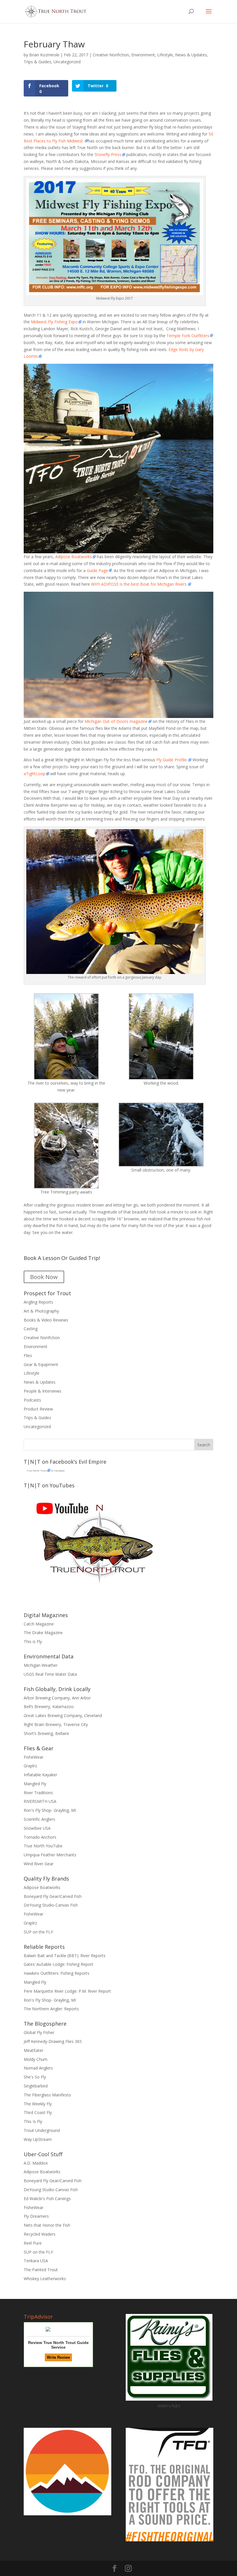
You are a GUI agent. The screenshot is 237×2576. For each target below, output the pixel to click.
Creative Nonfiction (111, 55)
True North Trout (37, 1470)
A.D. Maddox (36, 2163)
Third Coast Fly (38, 2112)
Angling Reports (38, 1302)
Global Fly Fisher (39, 2032)
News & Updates (191, 55)
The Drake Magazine (43, 1633)
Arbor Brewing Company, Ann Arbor (57, 1698)
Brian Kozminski (44, 55)
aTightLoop (35, 774)
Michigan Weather (41, 1665)
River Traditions (38, 1793)
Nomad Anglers (38, 2068)
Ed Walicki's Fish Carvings (47, 2199)
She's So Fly (35, 2077)
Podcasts (32, 1400)
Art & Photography (41, 1311)
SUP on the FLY (38, 1932)
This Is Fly (33, 2121)
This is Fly (33, 1641)
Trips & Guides (37, 62)
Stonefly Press (107, 154)
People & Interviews (42, 1391)
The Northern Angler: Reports (51, 2009)
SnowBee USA (37, 1828)
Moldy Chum (36, 2059)
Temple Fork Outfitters (188, 336)
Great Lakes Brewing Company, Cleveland (63, 1715)
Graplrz (30, 1766)
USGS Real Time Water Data (50, 1674)
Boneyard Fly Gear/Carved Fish (53, 1896)
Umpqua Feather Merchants (50, 1855)
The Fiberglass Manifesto (47, 2095)
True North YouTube (43, 1846)
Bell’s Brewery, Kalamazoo (49, 1706)
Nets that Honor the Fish (47, 2225)
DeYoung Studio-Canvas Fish (51, 1905)
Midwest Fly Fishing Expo (54, 322)
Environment (143, 55)
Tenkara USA (36, 2261)
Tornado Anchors (40, 1837)
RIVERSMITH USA (40, 1801)
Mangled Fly (35, 1784)
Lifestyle (165, 55)
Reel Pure (33, 2243)
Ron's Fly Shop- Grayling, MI (50, 1810)
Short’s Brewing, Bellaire (46, 1733)
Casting (31, 1329)
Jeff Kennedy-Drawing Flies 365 (53, 2041)
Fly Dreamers (36, 2216)
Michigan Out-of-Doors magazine (116, 721)
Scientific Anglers (39, 1819)
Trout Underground (42, 2130)
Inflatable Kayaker (40, 1775)
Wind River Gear (39, 1864)
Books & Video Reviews (46, 1320)
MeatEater (34, 2050)
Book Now (44, 1277)
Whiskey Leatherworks (45, 2279)
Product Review (38, 1409)
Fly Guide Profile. (172, 760)
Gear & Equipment (41, 1364)
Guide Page (97, 570)
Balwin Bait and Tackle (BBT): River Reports (65, 1956)
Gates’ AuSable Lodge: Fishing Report (59, 1964)
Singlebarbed (36, 2086)
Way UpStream (38, 2139)
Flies (28, 1355)
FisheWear (34, 1757)
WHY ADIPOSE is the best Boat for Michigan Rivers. (139, 584)
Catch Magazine (39, 1624)
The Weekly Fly (38, 2104)
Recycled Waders (40, 2234)
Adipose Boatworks (74, 557)
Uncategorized (67, 62)
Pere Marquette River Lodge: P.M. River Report (67, 1991)
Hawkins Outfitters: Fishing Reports (57, 1973)
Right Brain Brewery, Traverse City (56, 1724)
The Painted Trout (41, 2270)
